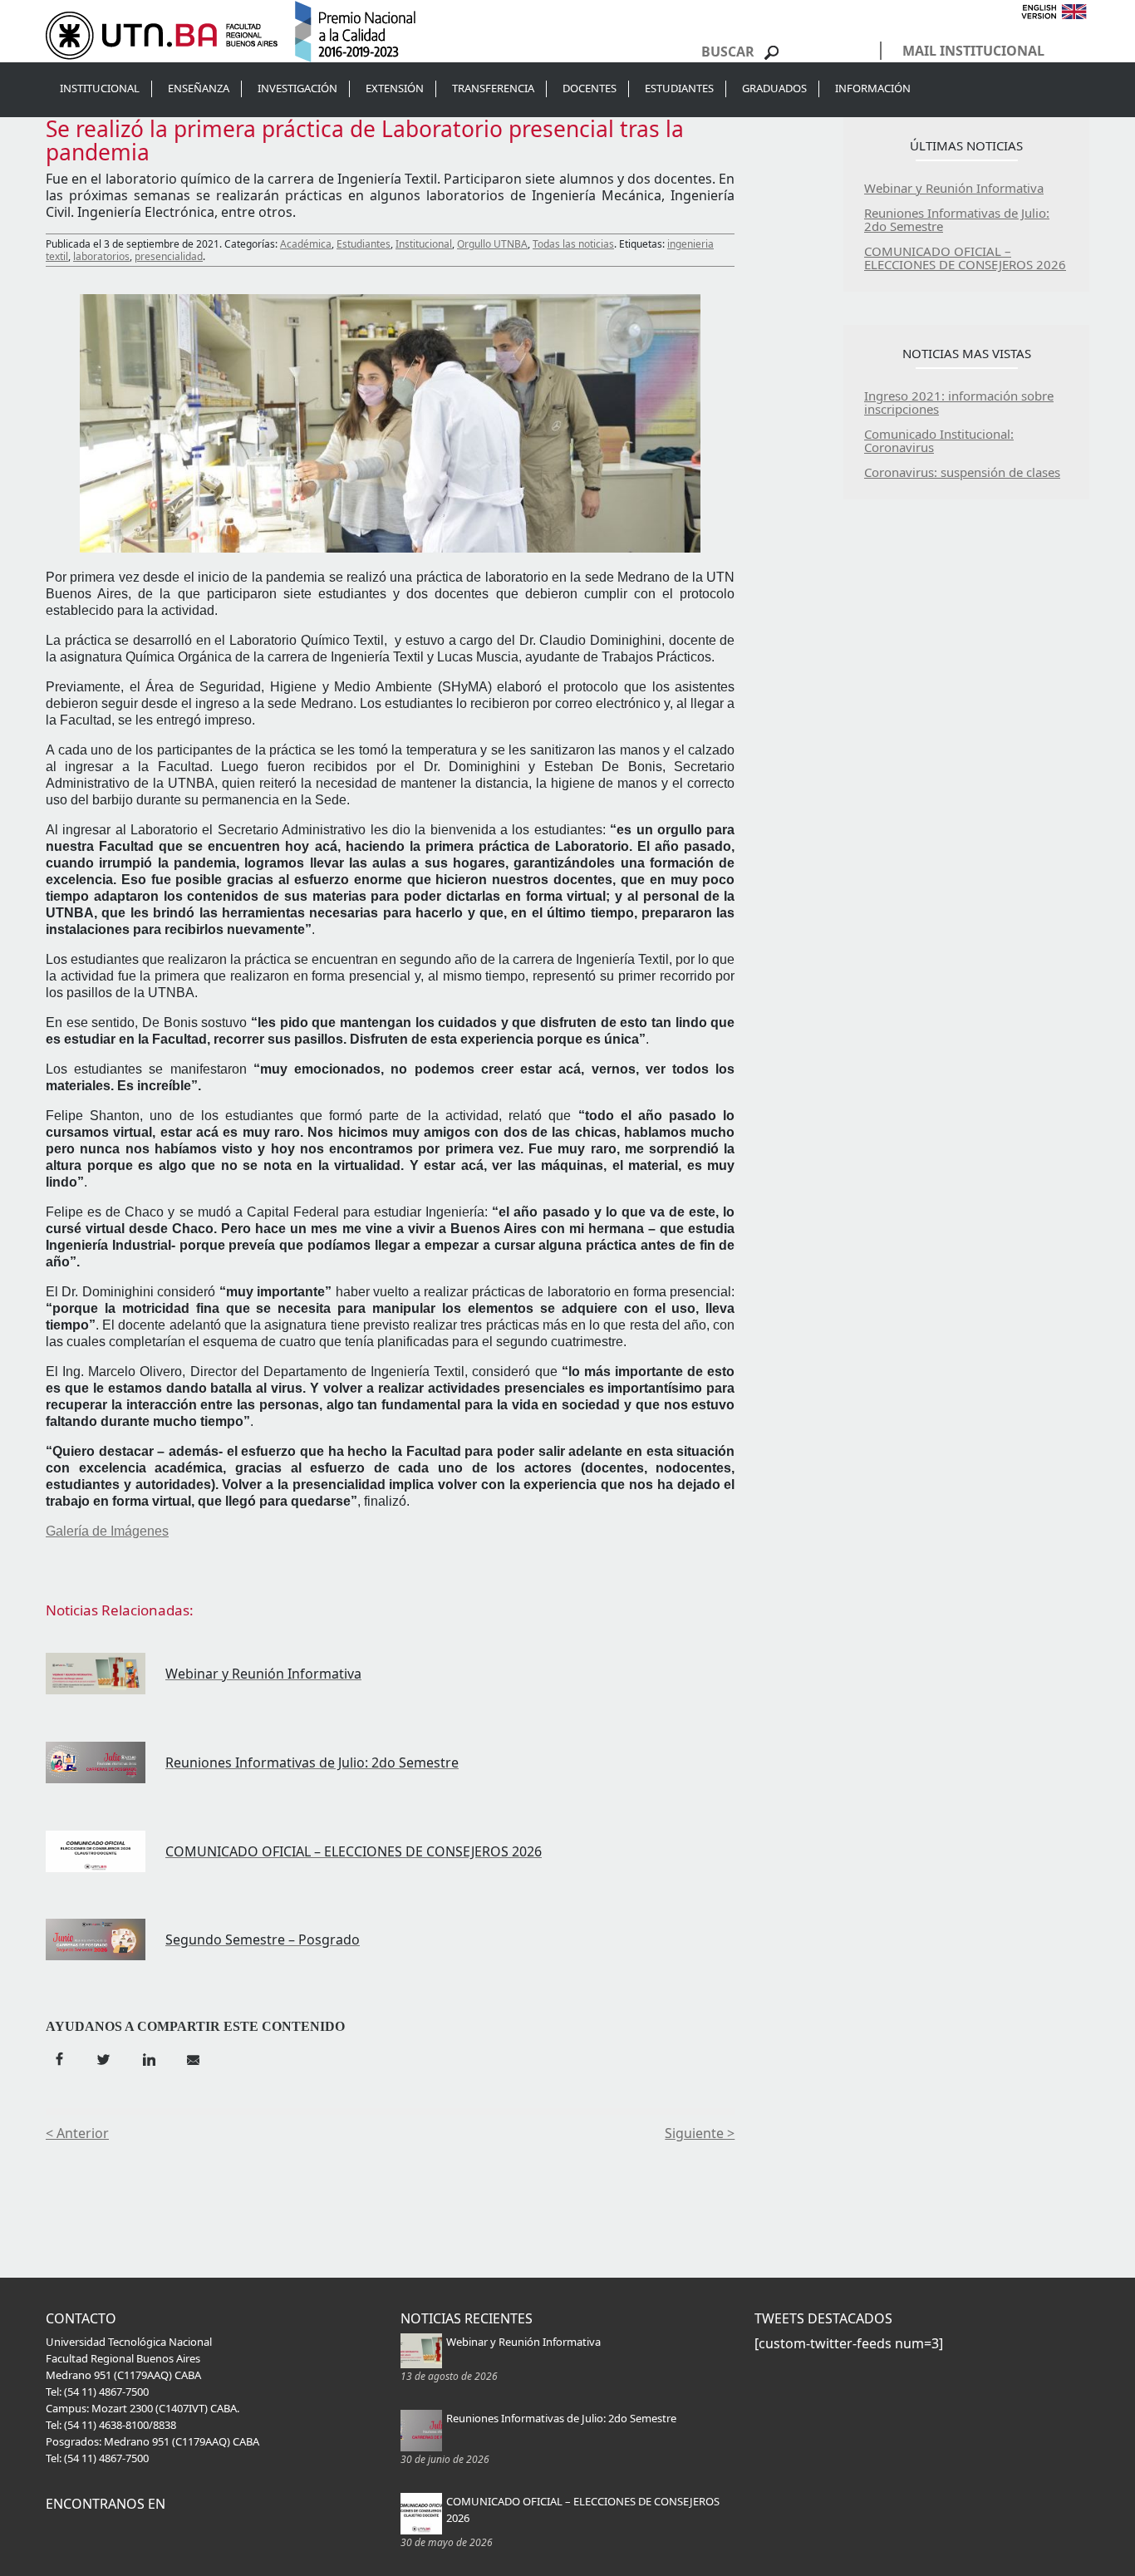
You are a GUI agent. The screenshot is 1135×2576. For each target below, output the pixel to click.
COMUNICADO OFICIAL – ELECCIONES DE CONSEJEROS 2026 (965, 258)
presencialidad (169, 256)
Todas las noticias (573, 244)
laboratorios (101, 256)
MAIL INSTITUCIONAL (973, 51)
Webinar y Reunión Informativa (954, 188)
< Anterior (77, 2133)
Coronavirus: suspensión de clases (962, 472)
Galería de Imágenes (107, 1531)
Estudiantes (364, 244)
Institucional (424, 244)
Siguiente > (700, 2133)
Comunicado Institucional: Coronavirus (939, 440)
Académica (306, 244)
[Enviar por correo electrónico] (192, 2057)
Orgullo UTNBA (492, 244)
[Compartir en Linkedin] (148, 2057)
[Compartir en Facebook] (59, 2057)
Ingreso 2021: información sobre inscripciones (959, 402)
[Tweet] (104, 2057)
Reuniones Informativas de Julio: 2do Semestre (957, 219)
